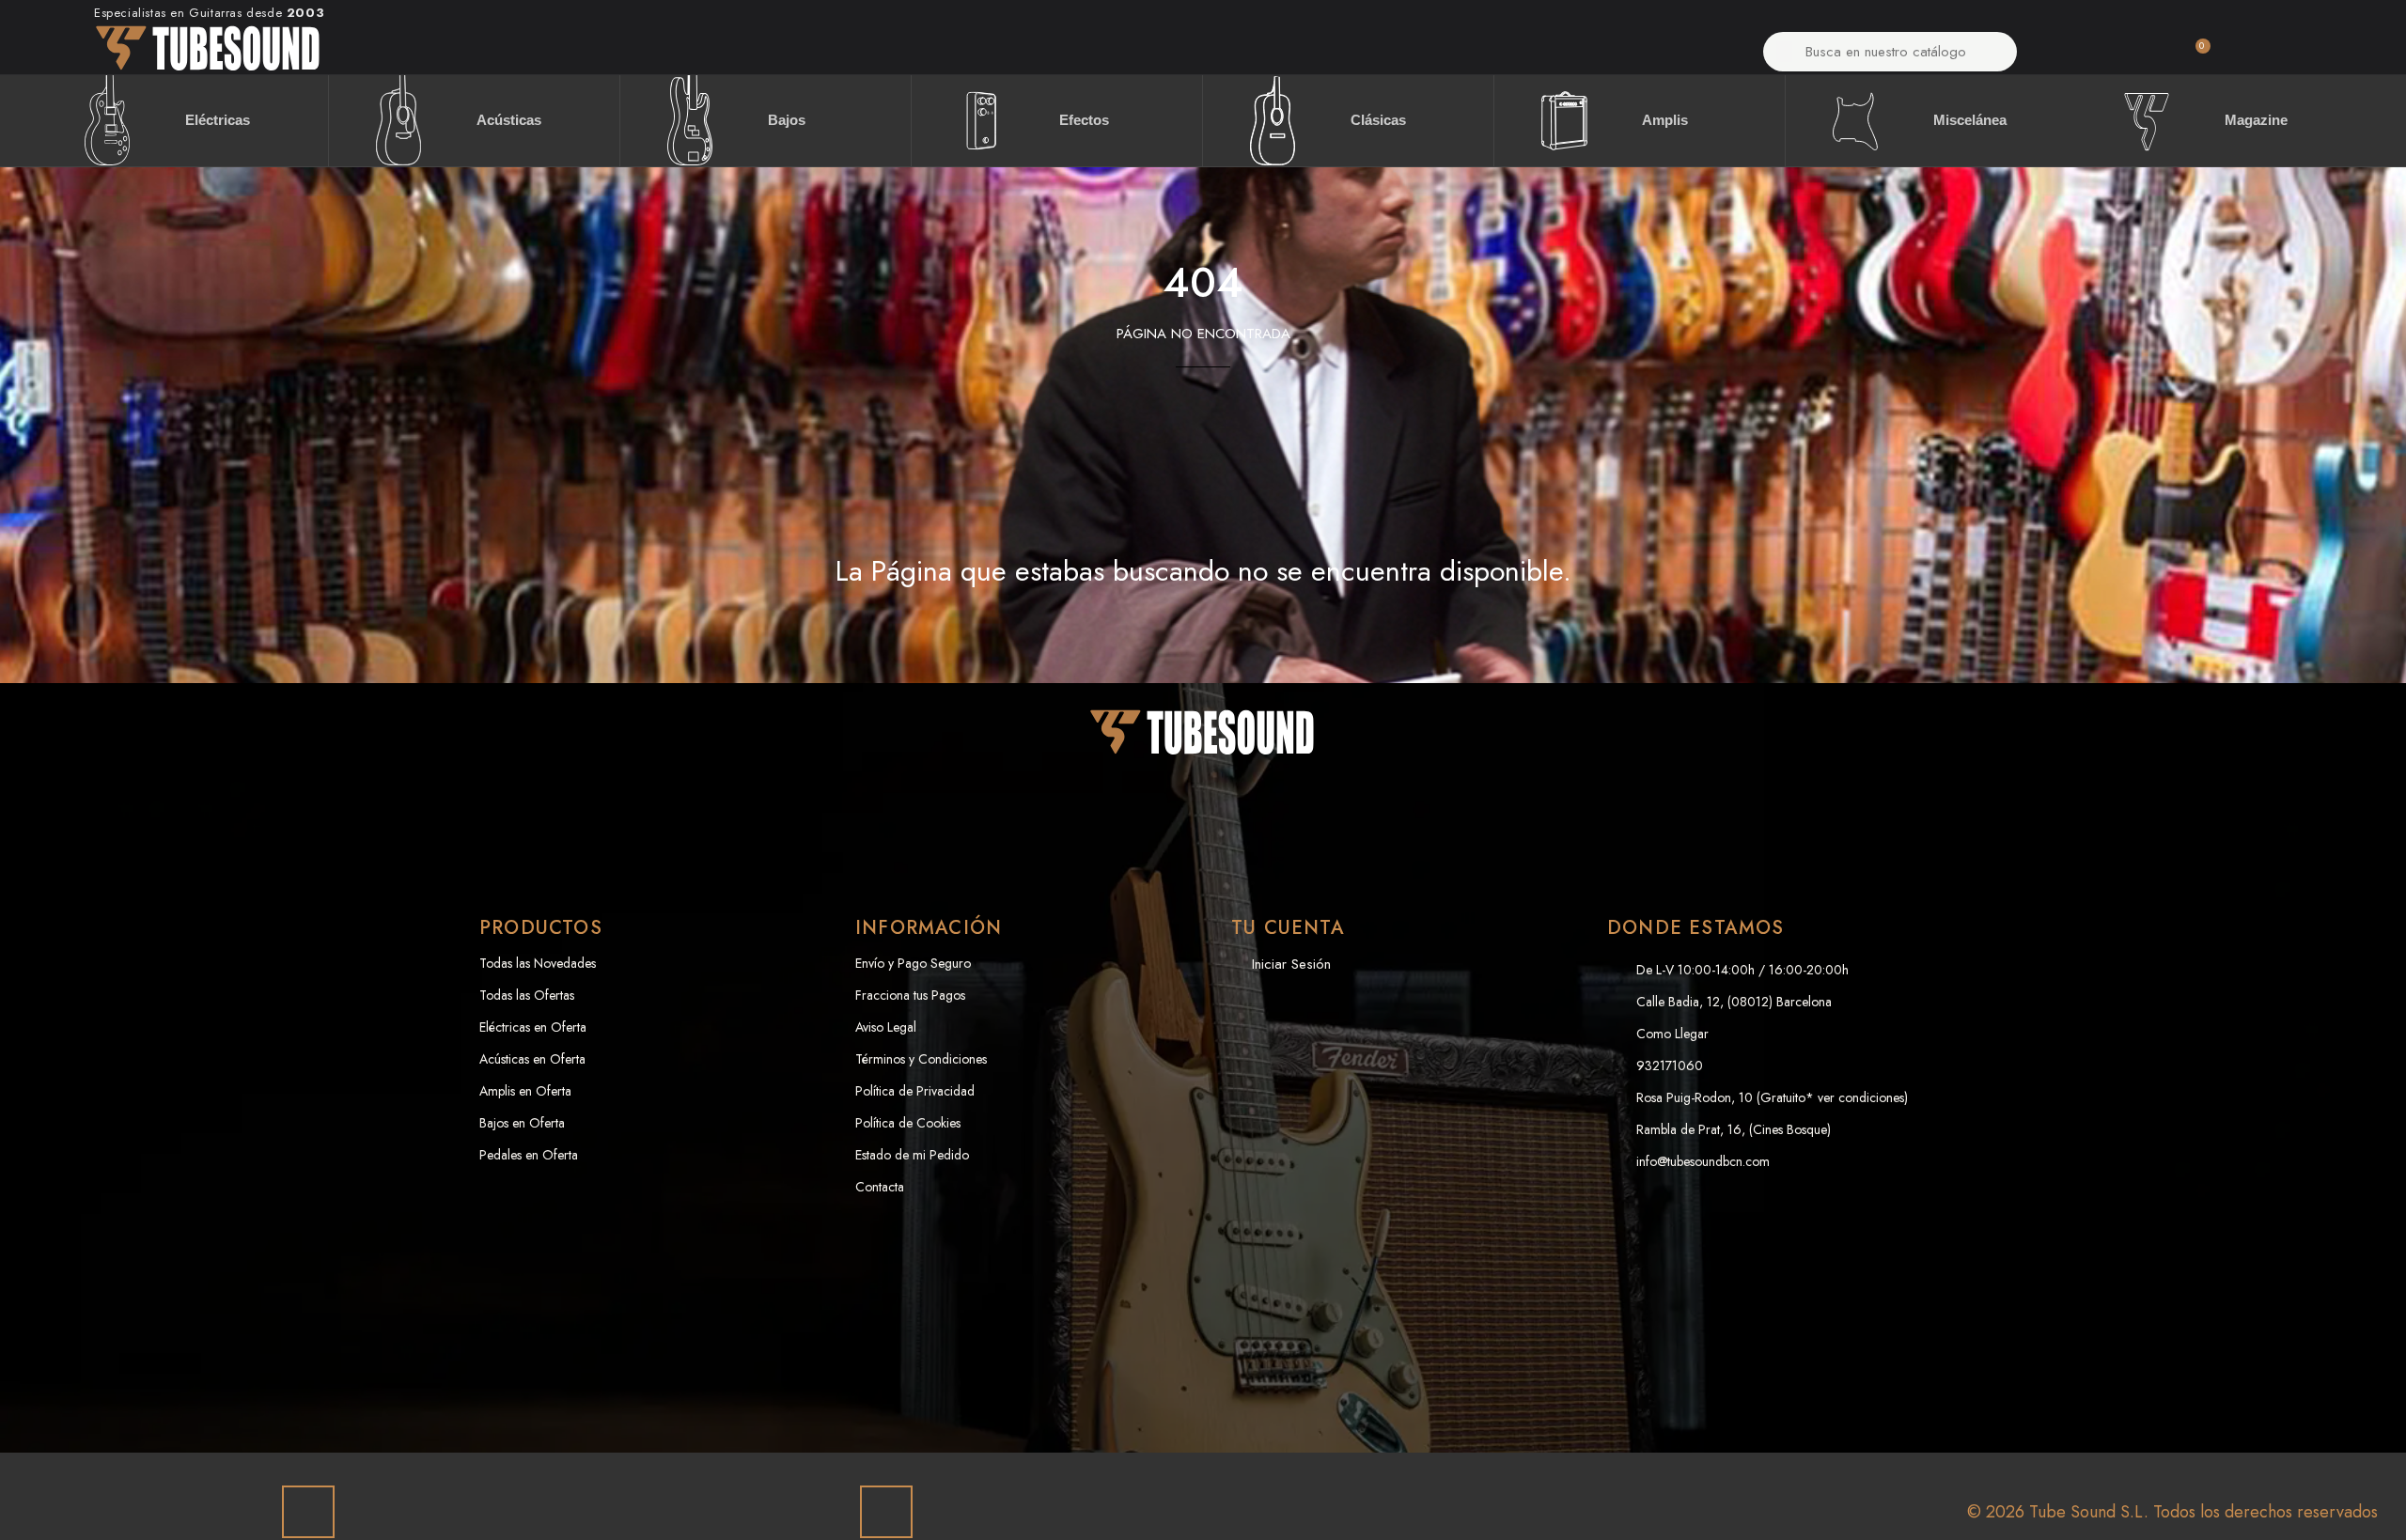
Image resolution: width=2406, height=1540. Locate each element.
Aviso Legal (886, 1027)
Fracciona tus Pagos (910, 995)
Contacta (880, 1187)
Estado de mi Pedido (912, 1155)
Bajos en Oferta (522, 1123)
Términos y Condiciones (921, 1059)
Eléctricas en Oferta (533, 1027)
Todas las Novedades (538, 963)
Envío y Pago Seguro (913, 963)
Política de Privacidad (915, 1091)
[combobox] (1891, 52)
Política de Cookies (908, 1123)
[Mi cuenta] (2094, 56)
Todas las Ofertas (527, 995)
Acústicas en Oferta (532, 1059)
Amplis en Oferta (525, 1091)
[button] (2194, 56)
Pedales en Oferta (529, 1155)
